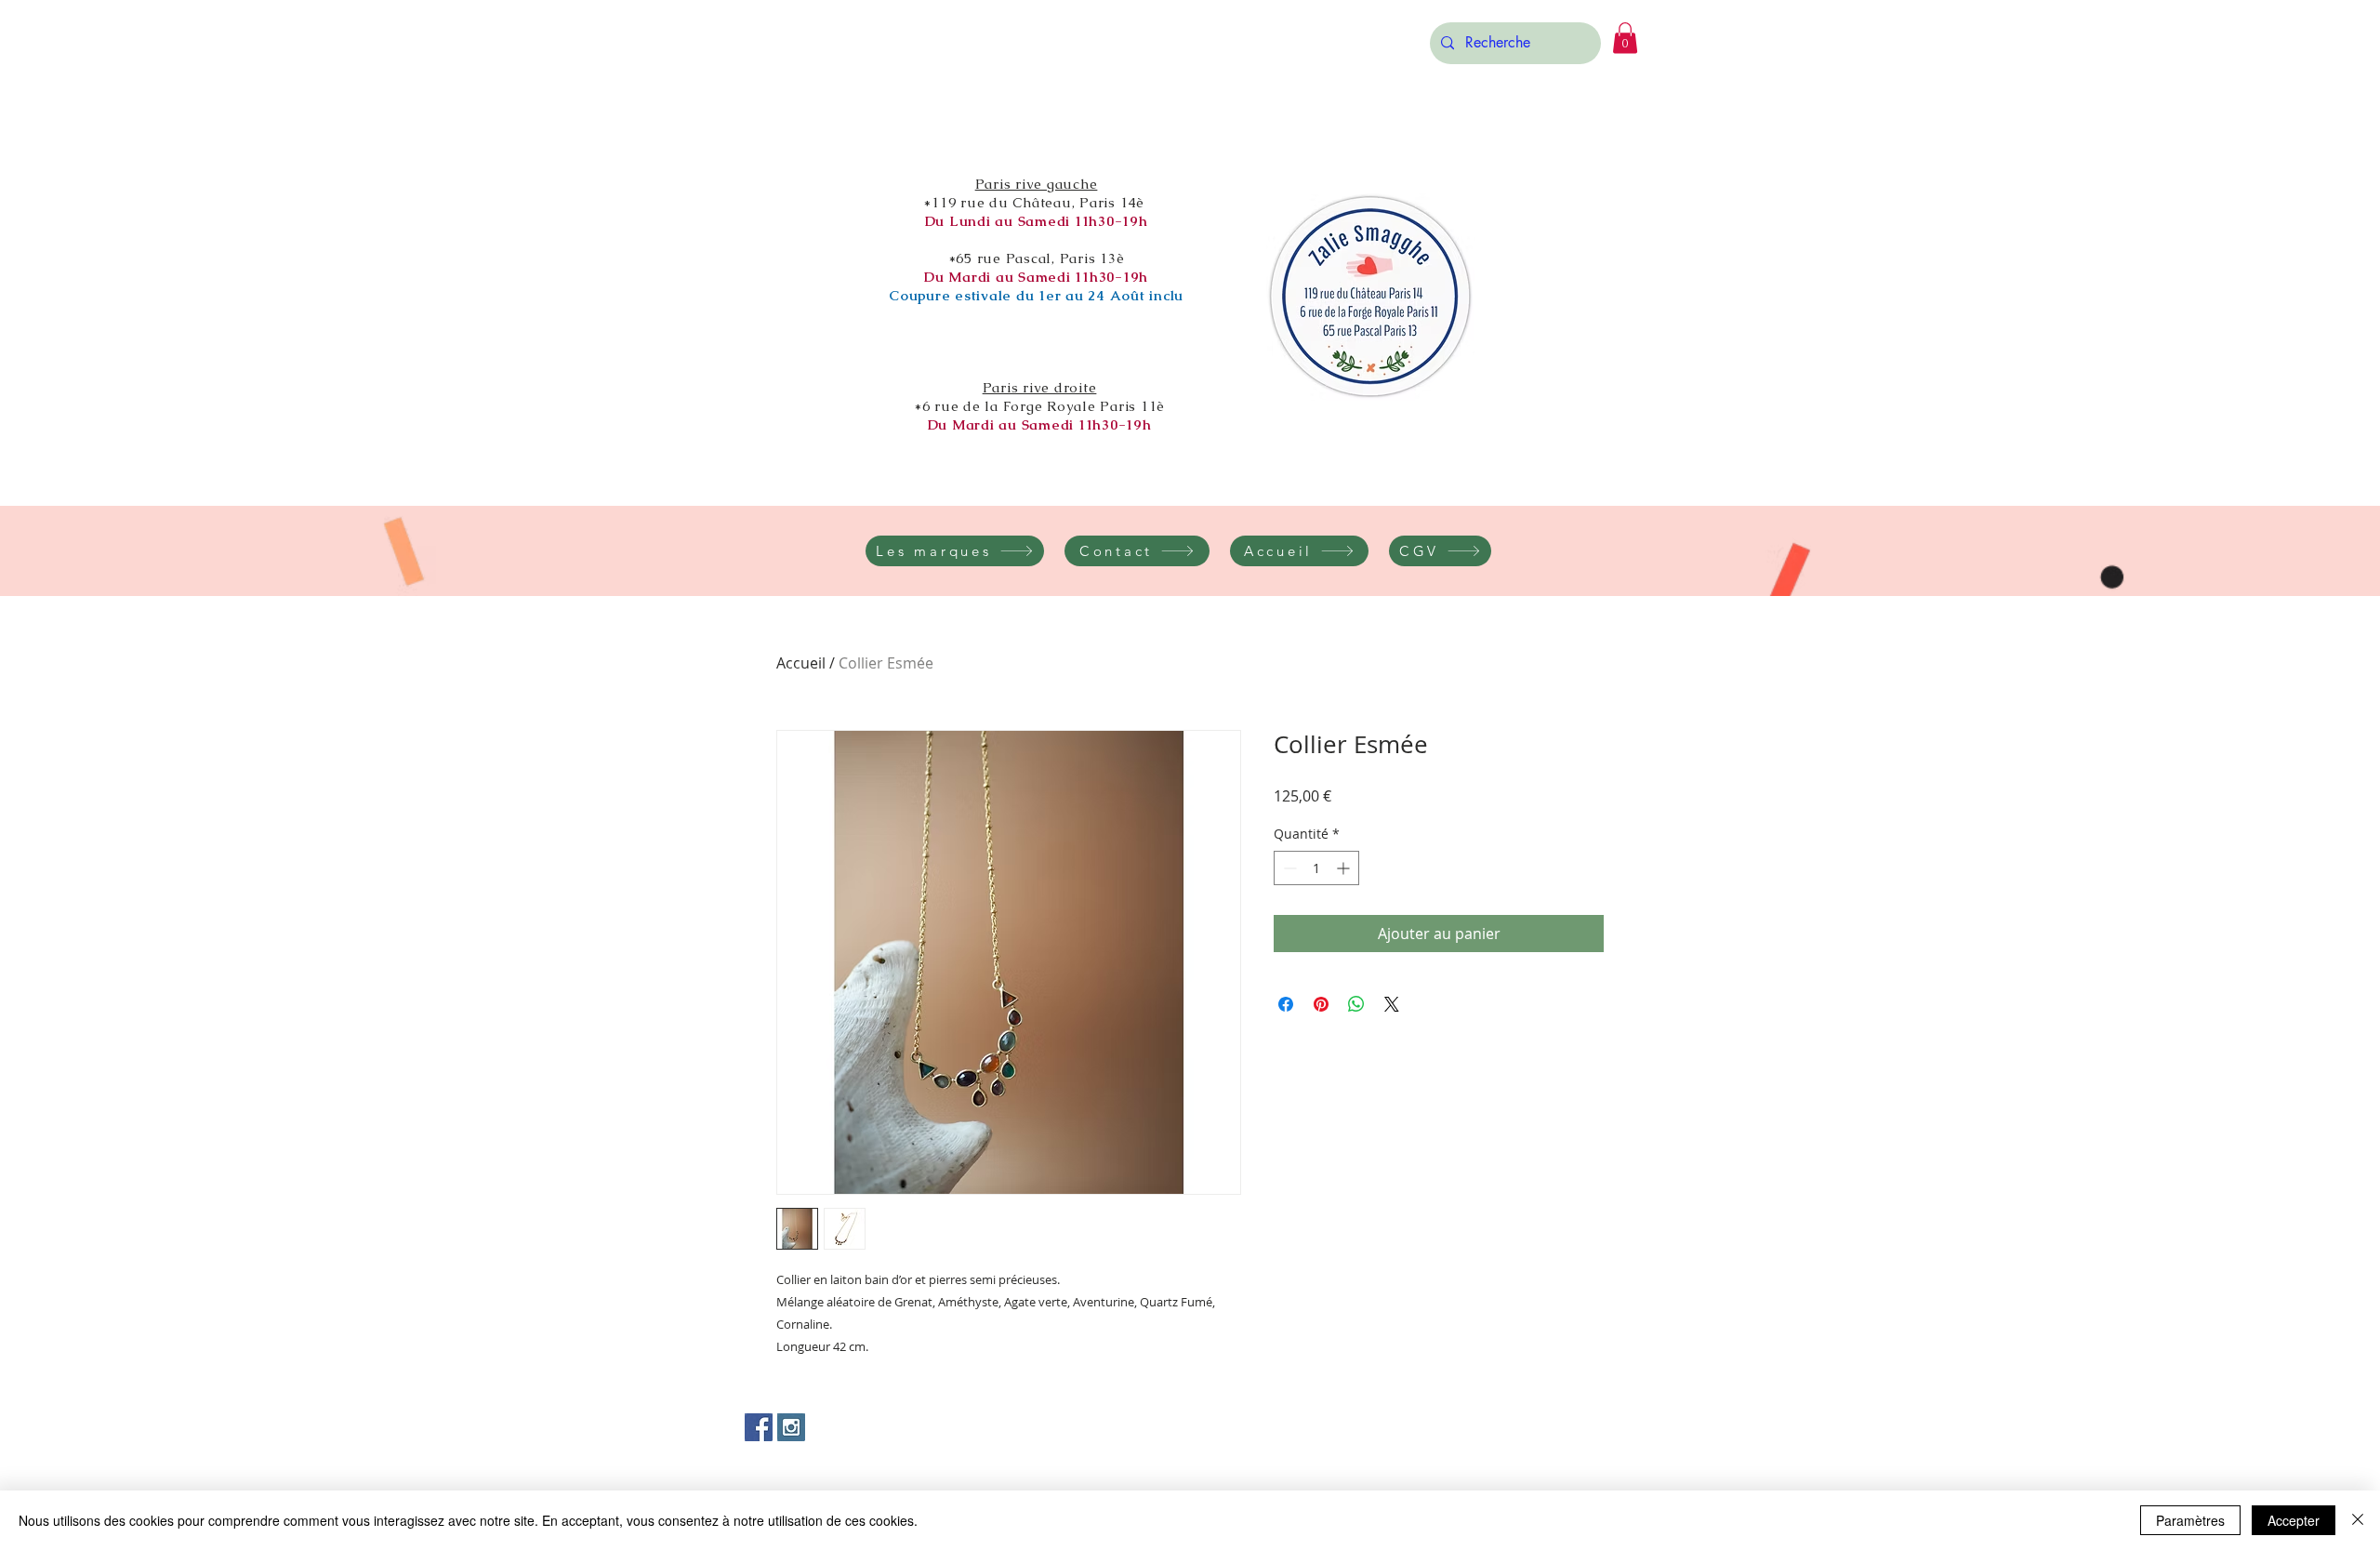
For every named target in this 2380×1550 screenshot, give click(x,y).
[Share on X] (1392, 1004)
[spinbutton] (1316, 868)
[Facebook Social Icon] (759, 1427)
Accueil (801, 663)
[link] (1625, 38)
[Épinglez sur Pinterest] (1321, 1004)
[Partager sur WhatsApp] (1356, 1004)
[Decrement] (1288, 868)
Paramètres (2190, 1520)
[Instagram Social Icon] (791, 1427)
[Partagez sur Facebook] (1286, 1004)
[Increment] (1345, 868)
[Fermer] (2358, 1520)
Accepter (2294, 1520)
